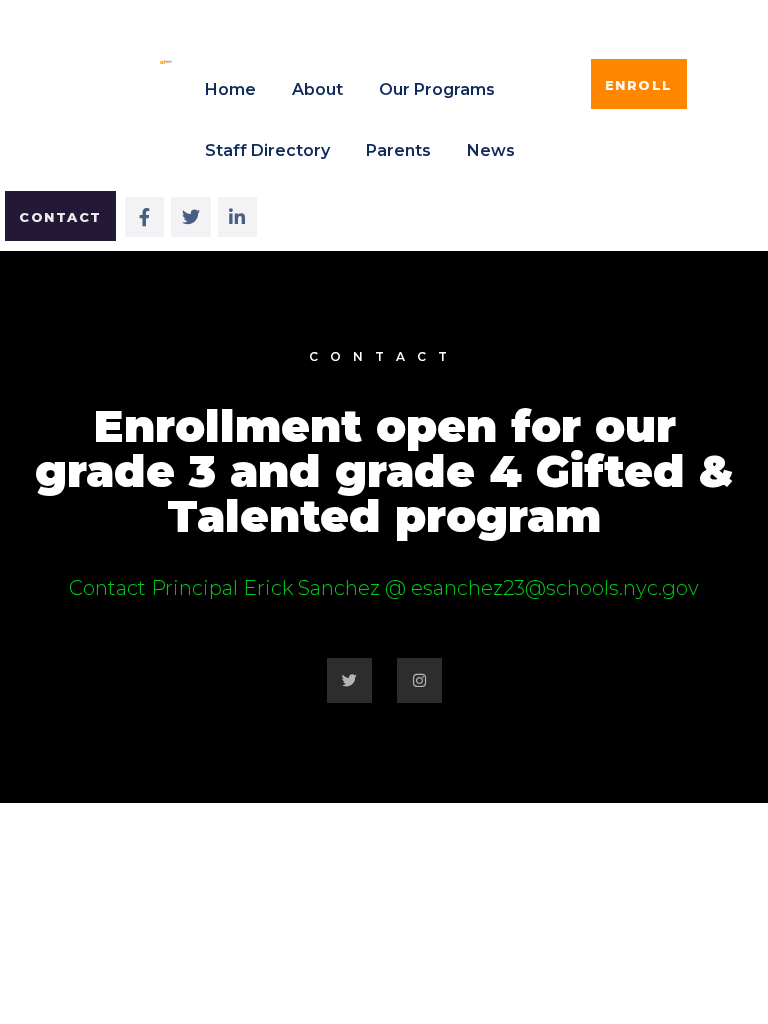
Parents (398, 150)
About (317, 89)
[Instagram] (419, 680)
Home (230, 89)
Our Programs (437, 89)
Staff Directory (267, 150)
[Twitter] (349, 680)
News (491, 150)
